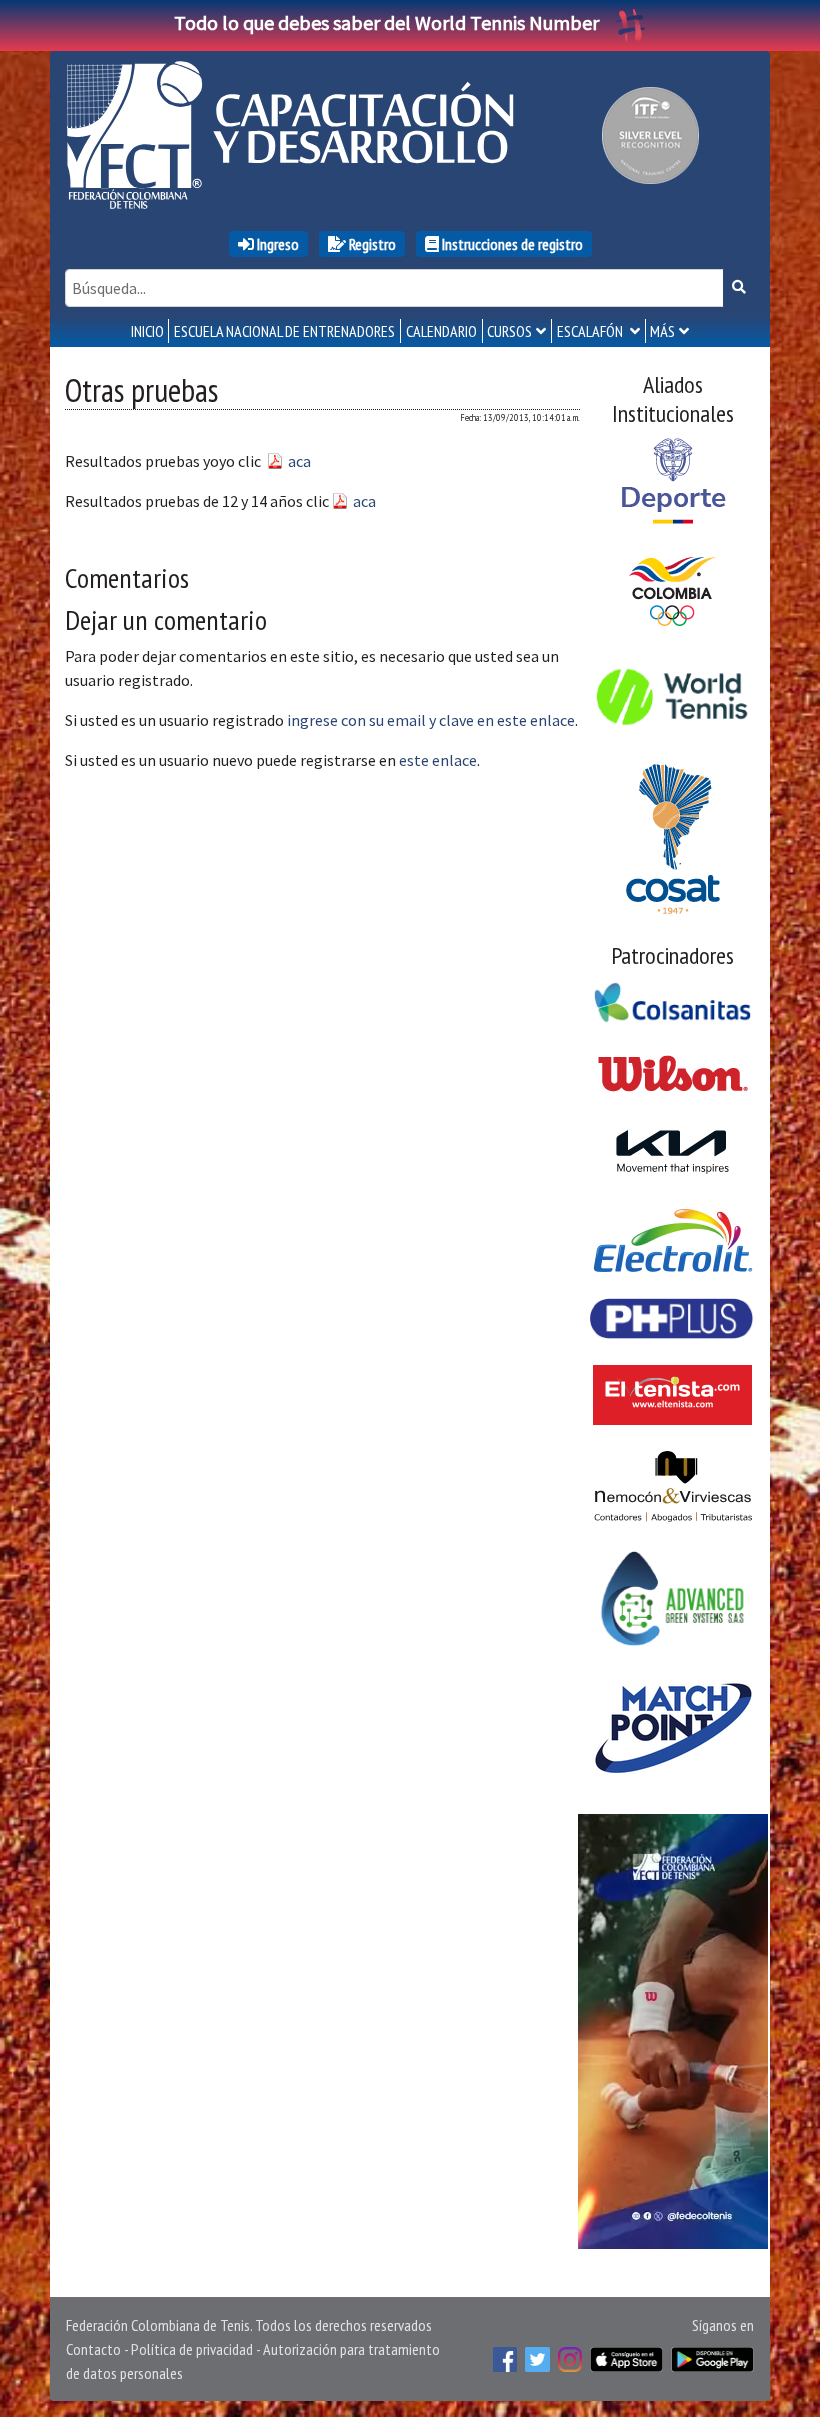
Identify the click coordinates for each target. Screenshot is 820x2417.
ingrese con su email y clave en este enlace (431, 720)
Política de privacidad (192, 2349)
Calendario (441, 331)
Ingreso (276, 244)
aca (299, 461)
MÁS (662, 331)
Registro (371, 244)
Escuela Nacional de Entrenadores (284, 331)
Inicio (147, 331)
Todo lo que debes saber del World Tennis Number (386, 22)
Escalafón (591, 331)
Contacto (93, 2349)
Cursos (509, 331)
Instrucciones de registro (511, 244)
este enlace (438, 760)
